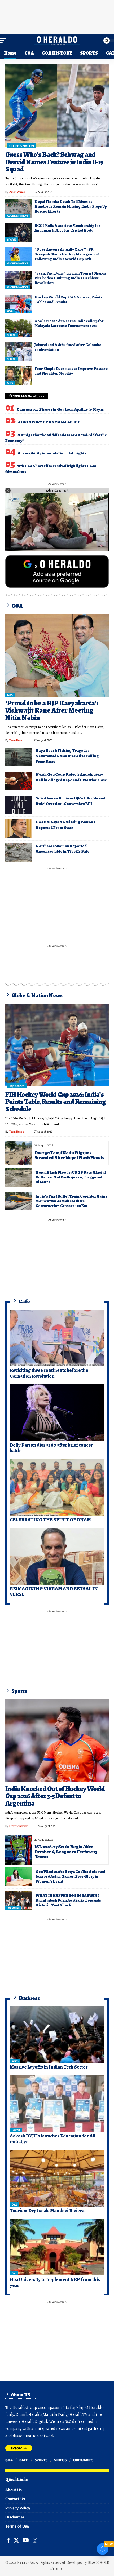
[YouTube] (26, 2540)
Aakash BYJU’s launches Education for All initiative (53, 2139)
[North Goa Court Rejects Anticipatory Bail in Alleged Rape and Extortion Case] (19, 781)
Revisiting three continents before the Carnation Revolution (49, 1373)
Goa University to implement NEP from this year (55, 2282)
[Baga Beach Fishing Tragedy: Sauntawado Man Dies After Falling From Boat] (19, 757)
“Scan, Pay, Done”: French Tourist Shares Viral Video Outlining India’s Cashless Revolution (70, 278)
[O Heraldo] (57, 41)
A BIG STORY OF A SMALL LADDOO (49, 422)
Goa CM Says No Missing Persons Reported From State (65, 825)
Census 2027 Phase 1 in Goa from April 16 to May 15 (60, 409)
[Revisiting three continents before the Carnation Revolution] (57, 1338)
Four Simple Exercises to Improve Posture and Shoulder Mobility (71, 371)
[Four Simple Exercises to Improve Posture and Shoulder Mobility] (19, 375)
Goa (14, 2273)
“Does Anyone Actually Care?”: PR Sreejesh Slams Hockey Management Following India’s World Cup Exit (67, 254)
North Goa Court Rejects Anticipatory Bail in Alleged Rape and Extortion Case (71, 777)
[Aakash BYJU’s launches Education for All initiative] (57, 2104)
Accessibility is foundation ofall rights (52, 453)
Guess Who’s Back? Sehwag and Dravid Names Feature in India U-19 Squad (54, 162)
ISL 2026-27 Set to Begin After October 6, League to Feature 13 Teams (66, 1852)
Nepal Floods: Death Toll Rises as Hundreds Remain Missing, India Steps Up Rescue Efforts (71, 206)
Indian (15, 2061)
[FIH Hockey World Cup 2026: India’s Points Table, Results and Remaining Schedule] (57, 1045)
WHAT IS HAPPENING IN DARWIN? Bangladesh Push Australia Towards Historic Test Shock (68, 1900)
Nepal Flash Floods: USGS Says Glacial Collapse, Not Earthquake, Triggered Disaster (71, 1177)
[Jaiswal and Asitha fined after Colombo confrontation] (19, 352)
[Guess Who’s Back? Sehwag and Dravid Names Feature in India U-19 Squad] (57, 105)
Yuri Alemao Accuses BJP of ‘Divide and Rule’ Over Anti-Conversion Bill (71, 801)
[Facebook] (8, 2540)
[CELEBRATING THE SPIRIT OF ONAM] (57, 1487)
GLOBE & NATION (21, 146)
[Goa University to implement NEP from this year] (57, 2247)
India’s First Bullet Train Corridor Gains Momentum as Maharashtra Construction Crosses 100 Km (71, 1201)
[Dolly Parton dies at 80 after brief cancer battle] (57, 1413)
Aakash (16, 2130)
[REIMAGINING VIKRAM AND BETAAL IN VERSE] (57, 1556)
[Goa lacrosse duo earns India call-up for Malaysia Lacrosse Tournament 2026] (19, 328)
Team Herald (17, 740)
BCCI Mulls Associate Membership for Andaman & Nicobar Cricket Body (67, 228)
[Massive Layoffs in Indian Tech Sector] (57, 2035)
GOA (10, 311)
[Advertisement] (57, 16)
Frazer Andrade (19, 1826)
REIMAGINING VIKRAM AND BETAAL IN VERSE (54, 1592)
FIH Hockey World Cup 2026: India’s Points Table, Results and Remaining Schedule (56, 1102)
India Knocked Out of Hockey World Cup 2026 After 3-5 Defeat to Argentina (55, 1796)
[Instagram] (35, 2540)
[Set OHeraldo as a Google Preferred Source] (57, 571)
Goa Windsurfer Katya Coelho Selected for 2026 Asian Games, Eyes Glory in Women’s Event (70, 1876)
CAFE (10, 383)
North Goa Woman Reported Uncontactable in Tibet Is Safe (63, 849)
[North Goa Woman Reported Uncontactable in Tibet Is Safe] (19, 852)
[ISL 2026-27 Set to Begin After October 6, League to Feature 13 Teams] (19, 1850)
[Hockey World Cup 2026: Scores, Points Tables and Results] (19, 304)
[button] (5, 41)
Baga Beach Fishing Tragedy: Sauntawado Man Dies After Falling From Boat (67, 756)
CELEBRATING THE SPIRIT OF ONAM (50, 1520)
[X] (16, 2540)
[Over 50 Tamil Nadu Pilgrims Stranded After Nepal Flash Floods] (19, 1153)
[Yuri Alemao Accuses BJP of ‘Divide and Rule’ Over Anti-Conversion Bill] (19, 805)
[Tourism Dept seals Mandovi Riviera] (57, 2178)
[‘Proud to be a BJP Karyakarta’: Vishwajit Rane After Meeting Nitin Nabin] (57, 656)
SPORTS (12, 240)
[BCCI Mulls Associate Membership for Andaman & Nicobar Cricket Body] (19, 232)
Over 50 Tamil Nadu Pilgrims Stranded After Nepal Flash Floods (69, 1155)
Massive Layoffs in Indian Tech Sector (49, 2067)
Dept (14, 2204)
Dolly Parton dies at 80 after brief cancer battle (51, 1448)
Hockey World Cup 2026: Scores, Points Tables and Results (68, 299)
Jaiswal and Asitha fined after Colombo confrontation (68, 347)
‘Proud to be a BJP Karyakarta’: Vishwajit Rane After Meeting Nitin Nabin (52, 710)
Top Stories (17, 1086)
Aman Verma (17, 192)
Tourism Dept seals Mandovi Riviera (47, 2211)
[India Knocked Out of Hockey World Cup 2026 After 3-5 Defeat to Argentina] (57, 1741)
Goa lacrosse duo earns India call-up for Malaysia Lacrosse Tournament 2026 (69, 323)
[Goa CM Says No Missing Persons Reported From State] (19, 829)
